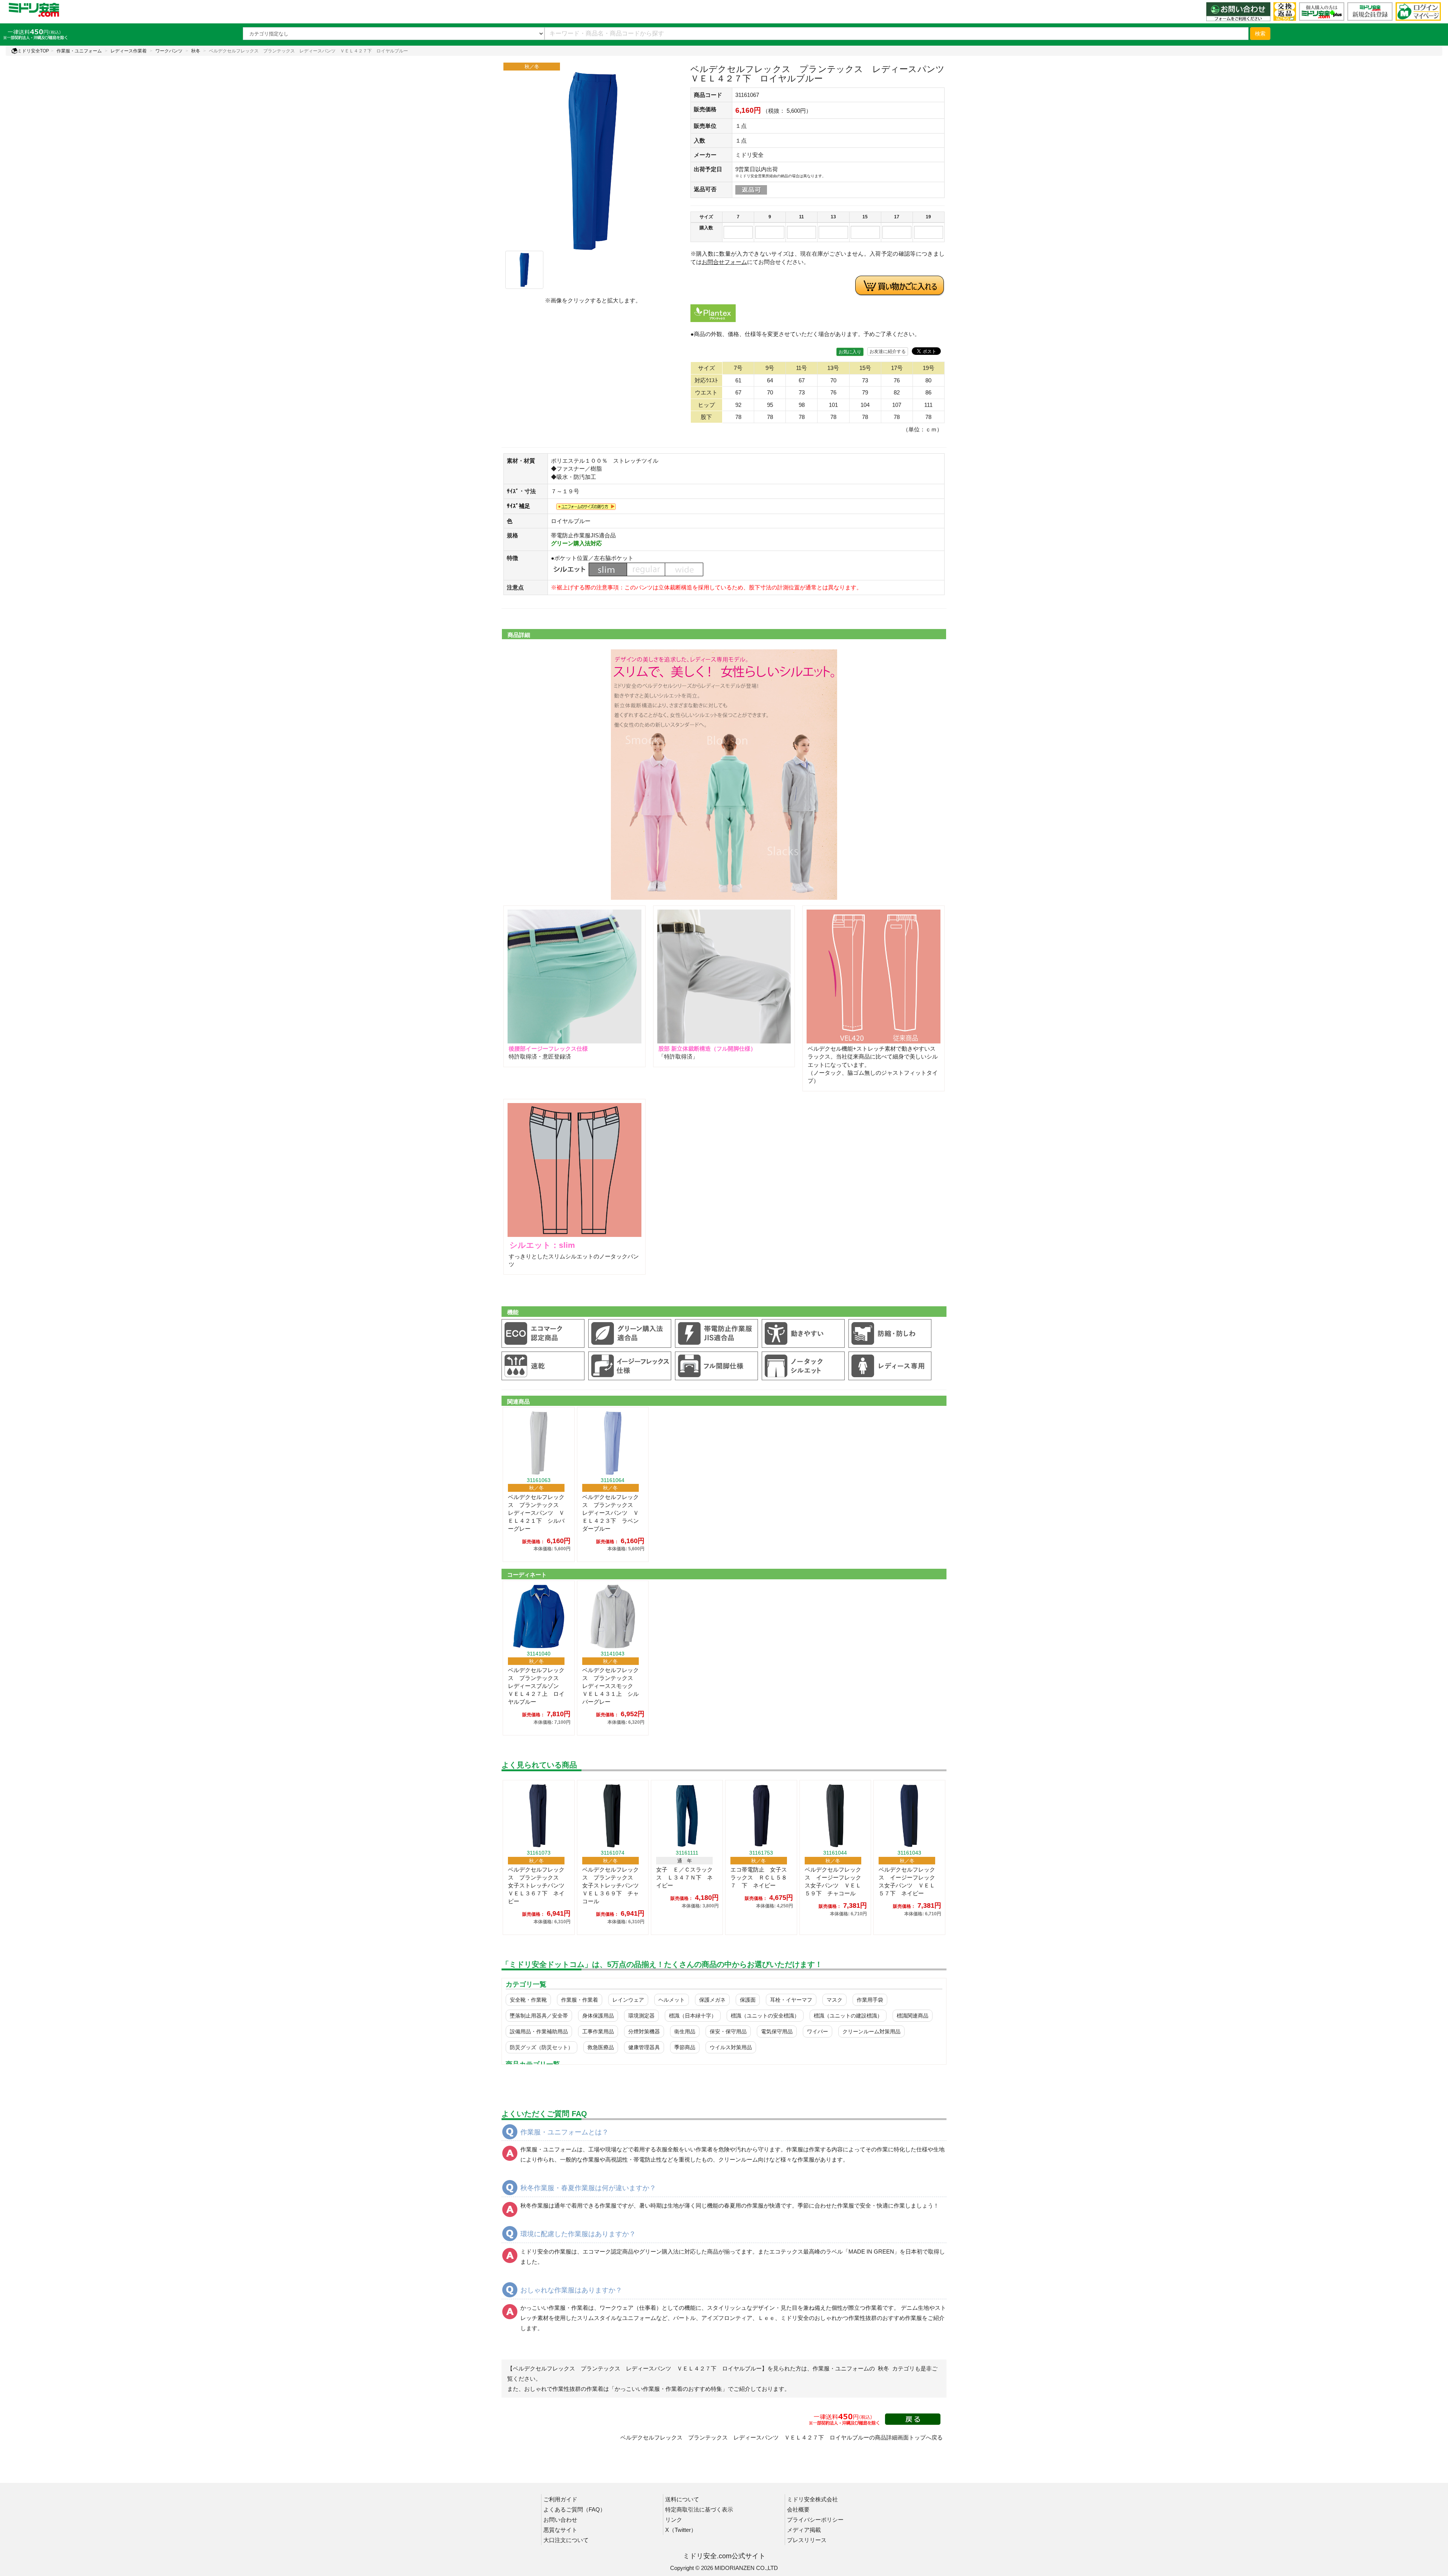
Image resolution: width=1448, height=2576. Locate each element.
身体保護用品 (598, 2016)
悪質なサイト (560, 2530)
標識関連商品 (913, 2016)
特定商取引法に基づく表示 (699, 2509)
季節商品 (685, 2047)
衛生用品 (685, 2031)
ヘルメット (672, 2000)
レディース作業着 (129, 51)
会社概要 (798, 2509)
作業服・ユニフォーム (79, 51)
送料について (682, 2499)
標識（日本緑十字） (693, 2016)
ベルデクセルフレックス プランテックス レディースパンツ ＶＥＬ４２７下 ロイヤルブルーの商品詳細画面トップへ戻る (782, 2437)
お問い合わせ (560, 2520)
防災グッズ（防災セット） (541, 2047)
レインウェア (628, 2000)
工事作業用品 (598, 2031)
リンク (674, 2520)
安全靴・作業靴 (528, 2000)
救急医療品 (601, 2047)
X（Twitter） (681, 2530)
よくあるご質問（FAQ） (574, 2509)
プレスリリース (807, 2540)
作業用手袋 (870, 2000)
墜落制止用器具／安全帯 (539, 2016)
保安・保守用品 (728, 2031)
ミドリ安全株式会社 (812, 2499)
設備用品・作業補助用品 (539, 2031)
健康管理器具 (644, 2047)
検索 (1260, 34)
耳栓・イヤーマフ (791, 2000)
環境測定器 (641, 2016)
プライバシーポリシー (815, 2520)
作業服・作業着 (580, 2000)
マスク (834, 2000)
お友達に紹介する (888, 351)
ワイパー (818, 2031)
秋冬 (196, 51)
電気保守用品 (777, 2031)
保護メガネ (712, 2000)
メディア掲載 (804, 2530)
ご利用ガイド (560, 2499)
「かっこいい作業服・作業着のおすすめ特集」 (668, 2389)
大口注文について (566, 2540)
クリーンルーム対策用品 (871, 2031)
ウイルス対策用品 (731, 2047)
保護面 (748, 2000)
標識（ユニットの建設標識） (848, 2016)
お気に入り (850, 352)
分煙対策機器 (644, 2031)
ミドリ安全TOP (33, 51)
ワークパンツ (169, 51)
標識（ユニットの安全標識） (765, 2016)
